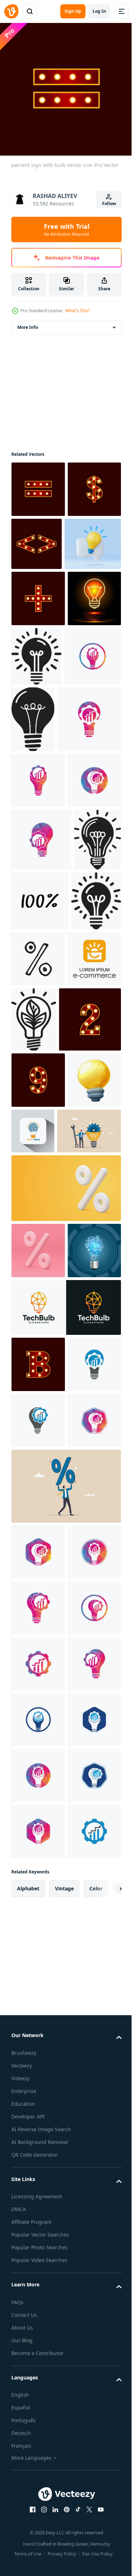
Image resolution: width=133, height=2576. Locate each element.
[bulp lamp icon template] (92, 770)
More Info (28, 322)
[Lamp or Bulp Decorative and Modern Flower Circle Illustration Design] (92, 707)
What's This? (77, 311)
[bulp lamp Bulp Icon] (90, 1199)
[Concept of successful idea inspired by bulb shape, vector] (38, 706)
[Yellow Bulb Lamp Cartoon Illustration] (38, 1381)
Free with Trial (67, 229)
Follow (109, 203)
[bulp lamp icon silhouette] (36, 1137)
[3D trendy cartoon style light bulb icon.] (40, 595)
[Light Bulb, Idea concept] (38, 1608)
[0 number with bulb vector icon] (38, 1325)
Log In (99, 11)
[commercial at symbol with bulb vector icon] (38, 540)
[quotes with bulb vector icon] (93, 539)
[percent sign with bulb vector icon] (38, 484)
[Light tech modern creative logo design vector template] (89, 1376)
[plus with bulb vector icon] (38, 649)
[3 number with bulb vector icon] (42, 1264)
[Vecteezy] (11, 11)
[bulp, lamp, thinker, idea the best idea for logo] (35, 1075)
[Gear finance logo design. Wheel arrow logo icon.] (38, 2245)
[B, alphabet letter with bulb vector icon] (38, 1722)
